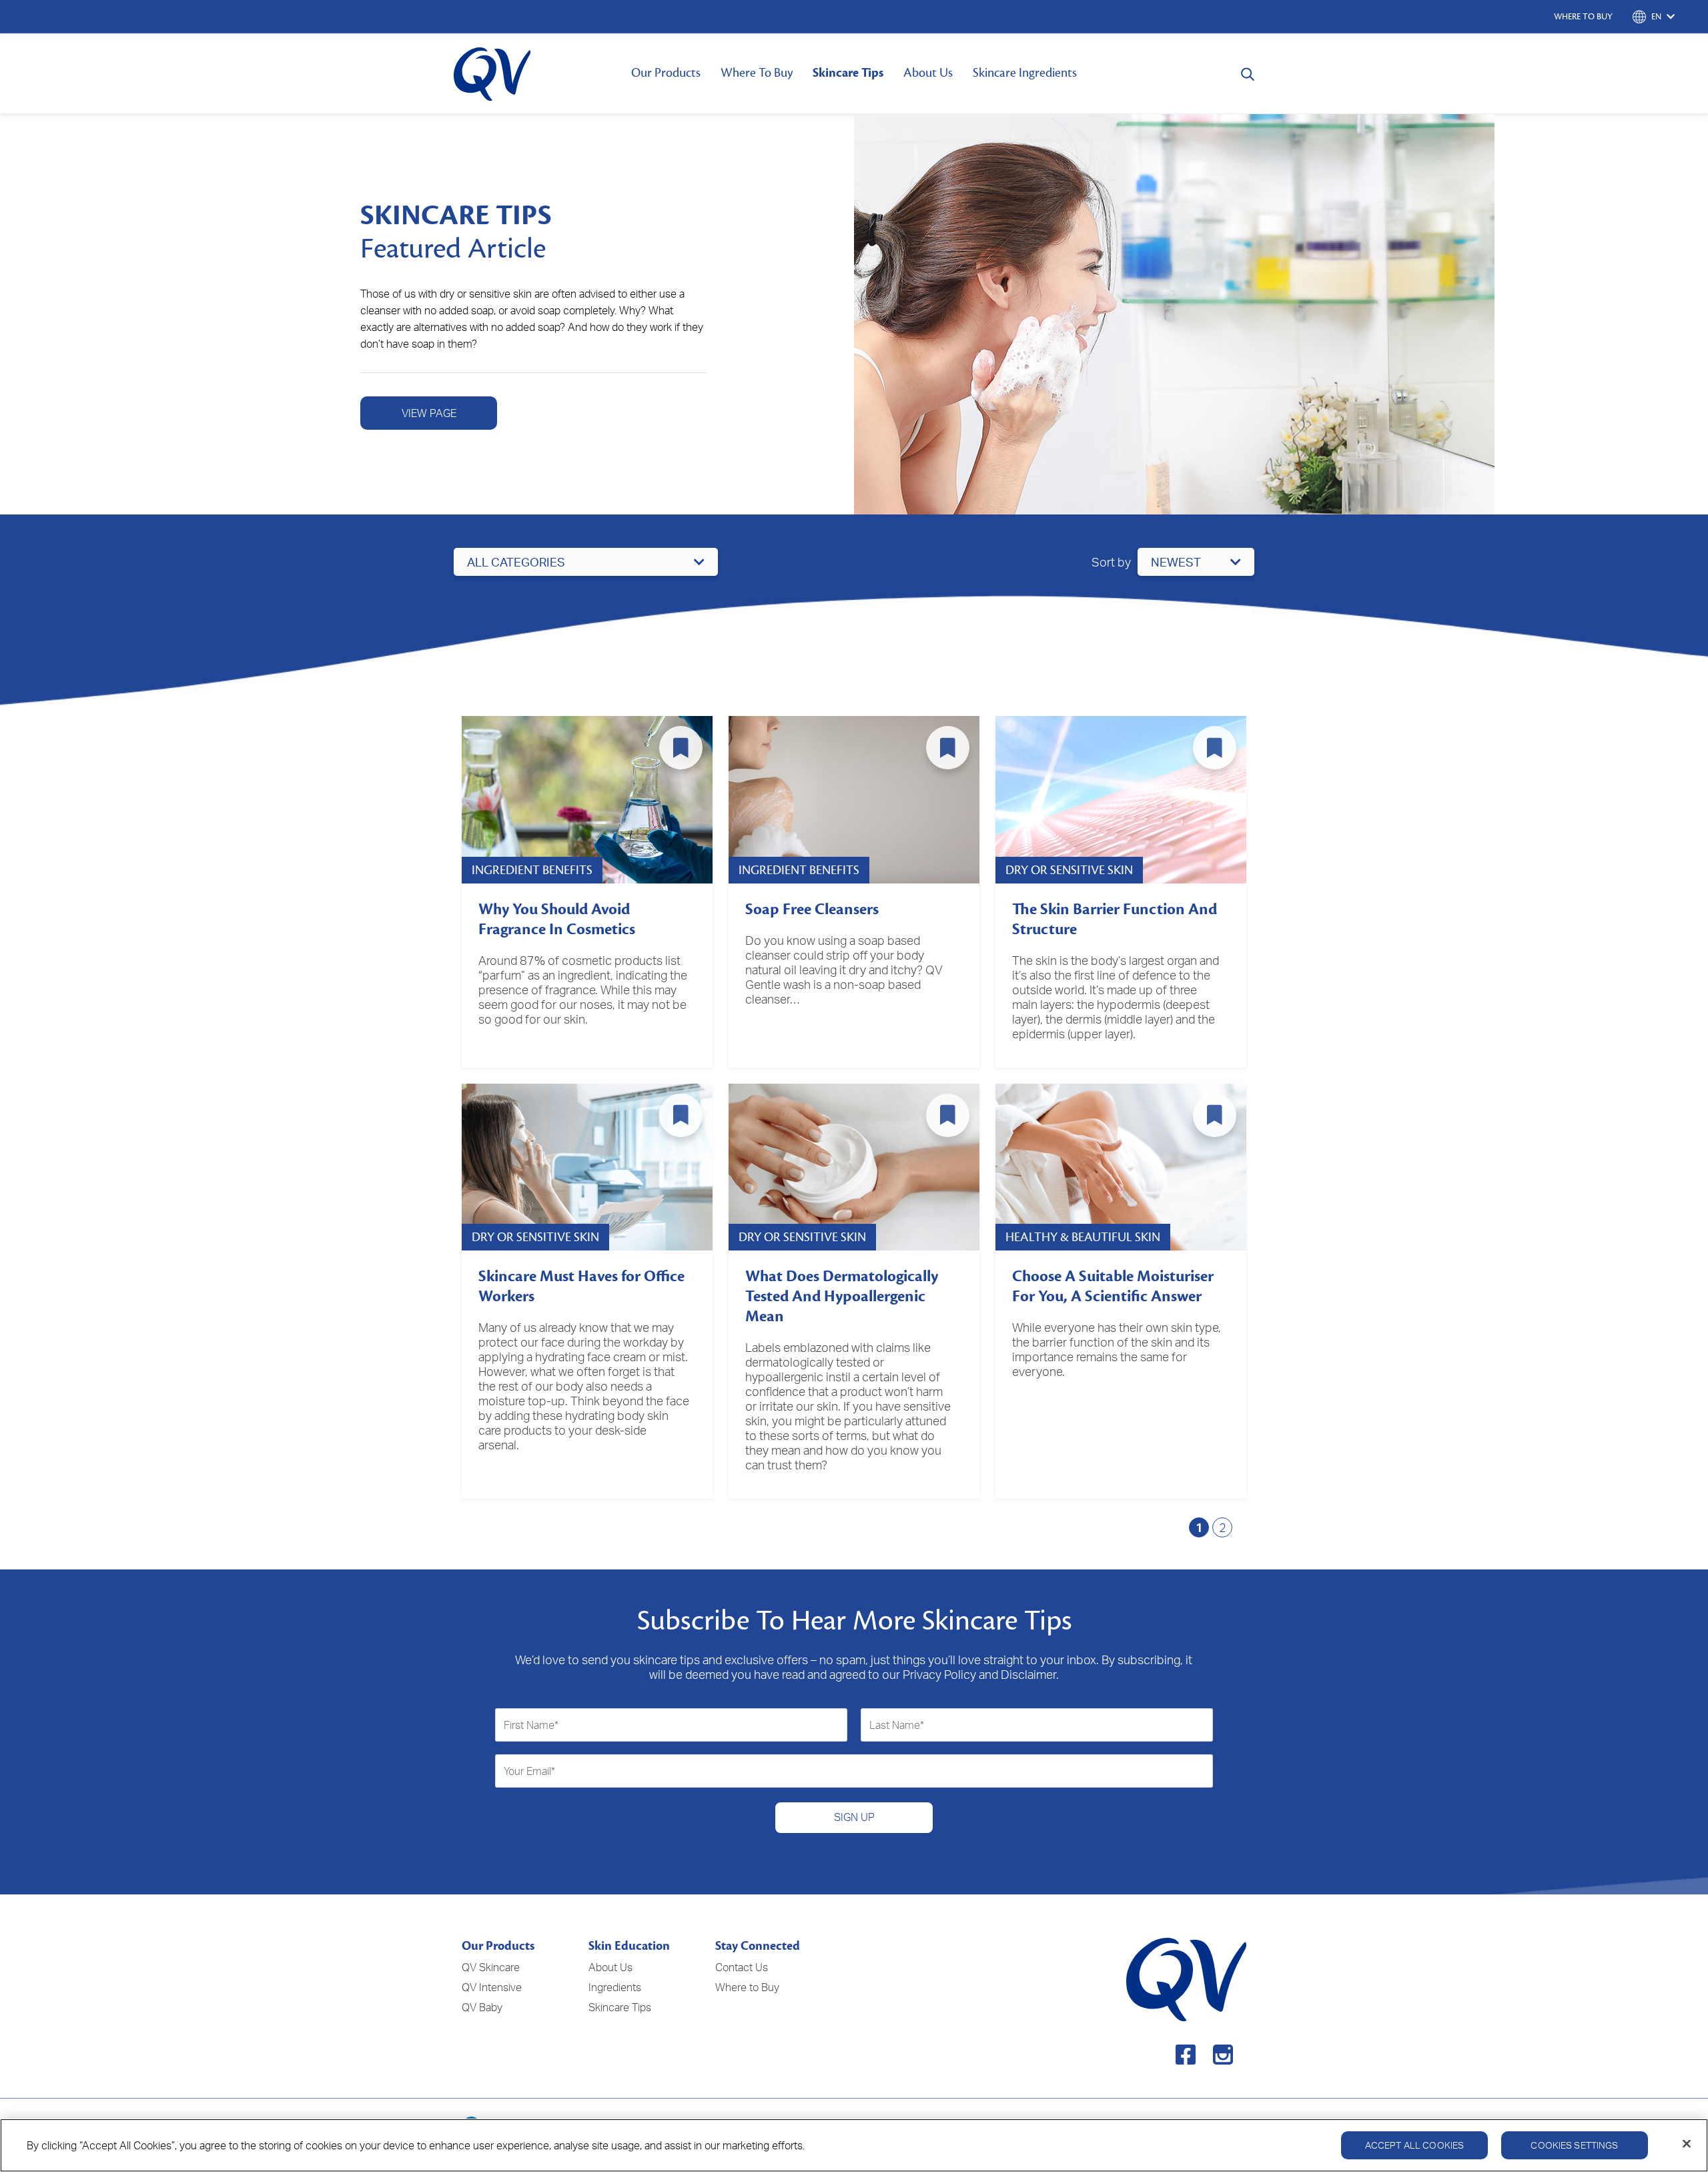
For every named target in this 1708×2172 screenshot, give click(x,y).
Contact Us (742, 1967)
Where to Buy (747, 1987)
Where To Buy (757, 73)
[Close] (1687, 2144)
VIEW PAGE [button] (429, 413)
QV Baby (482, 2007)
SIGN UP (854, 1817)
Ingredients (615, 1987)
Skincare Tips (848, 73)
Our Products (666, 73)
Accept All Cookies (1415, 2145)
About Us (928, 73)
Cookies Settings (1574, 2145)
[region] (854, 2145)
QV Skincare (491, 1967)
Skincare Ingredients (1025, 73)
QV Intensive (492, 1987)
